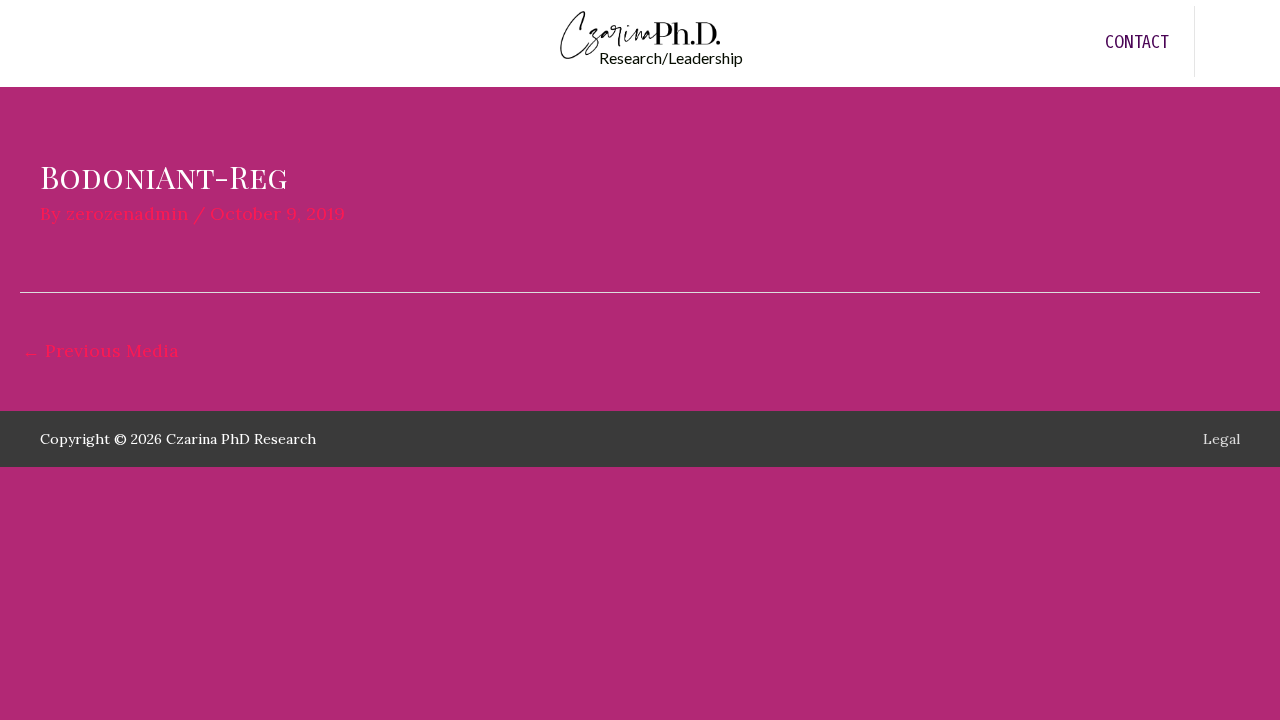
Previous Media (100, 350)
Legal (1221, 439)
